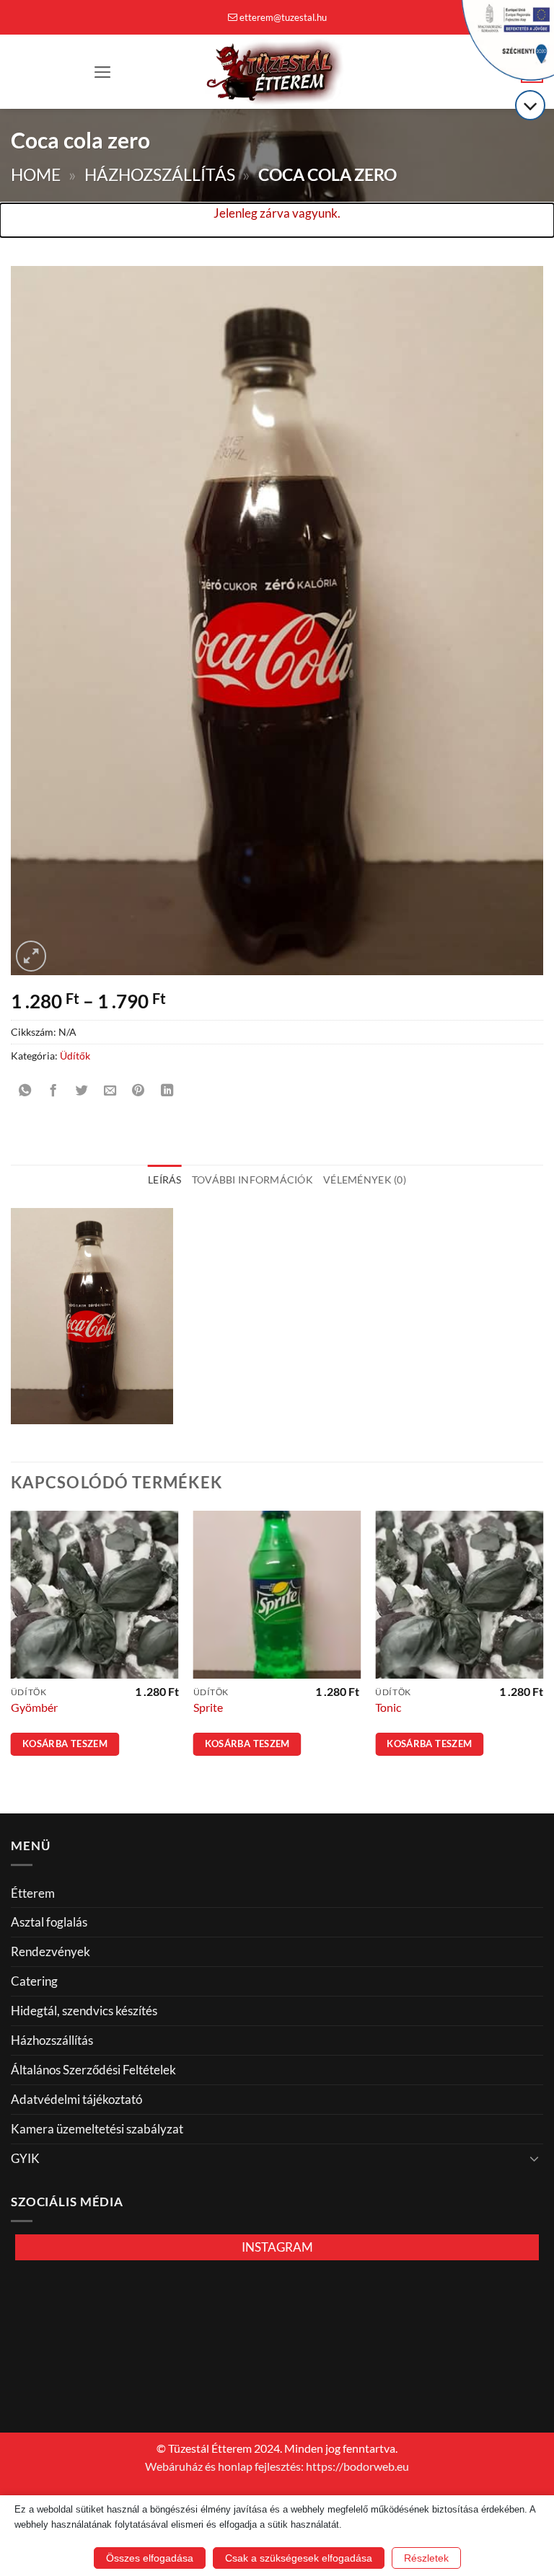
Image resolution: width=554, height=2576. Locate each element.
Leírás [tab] (165, 1180)
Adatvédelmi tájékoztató (76, 2099)
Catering (34, 1981)
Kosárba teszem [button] (65, 1744)
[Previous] (12, 1650)
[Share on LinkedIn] (167, 1091)
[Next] (542, 1650)
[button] (103, 72)
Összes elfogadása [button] (150, 2558)
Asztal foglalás (49, 1922)
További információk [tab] (252, 1180)
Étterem (33, 1893)
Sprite (208, 1707)
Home (36, 175)
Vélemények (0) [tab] (365, 1180)
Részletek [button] (426, 2558)
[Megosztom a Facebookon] (53, 1091)
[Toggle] (535, 2158)
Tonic (388, 1707)
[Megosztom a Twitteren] (82, 1091)
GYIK (25, 2158)
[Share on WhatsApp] (25, 1091)
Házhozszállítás (160, 175)
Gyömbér (34, 1707)
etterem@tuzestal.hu (283, 17)
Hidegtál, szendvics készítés (84, 2011)
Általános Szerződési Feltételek (93, 2070)
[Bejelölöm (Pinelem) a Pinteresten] (138, 1091)
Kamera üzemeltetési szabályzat (97, 2129)
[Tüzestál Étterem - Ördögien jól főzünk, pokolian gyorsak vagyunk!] (277, 72)
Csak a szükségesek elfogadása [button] (299, 2558)
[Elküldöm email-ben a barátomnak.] (110, 1091)
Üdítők (75, 1056)
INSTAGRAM (277, 2247)
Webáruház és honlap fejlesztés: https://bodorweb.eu (277, 2466)
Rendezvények (50, 1951)
